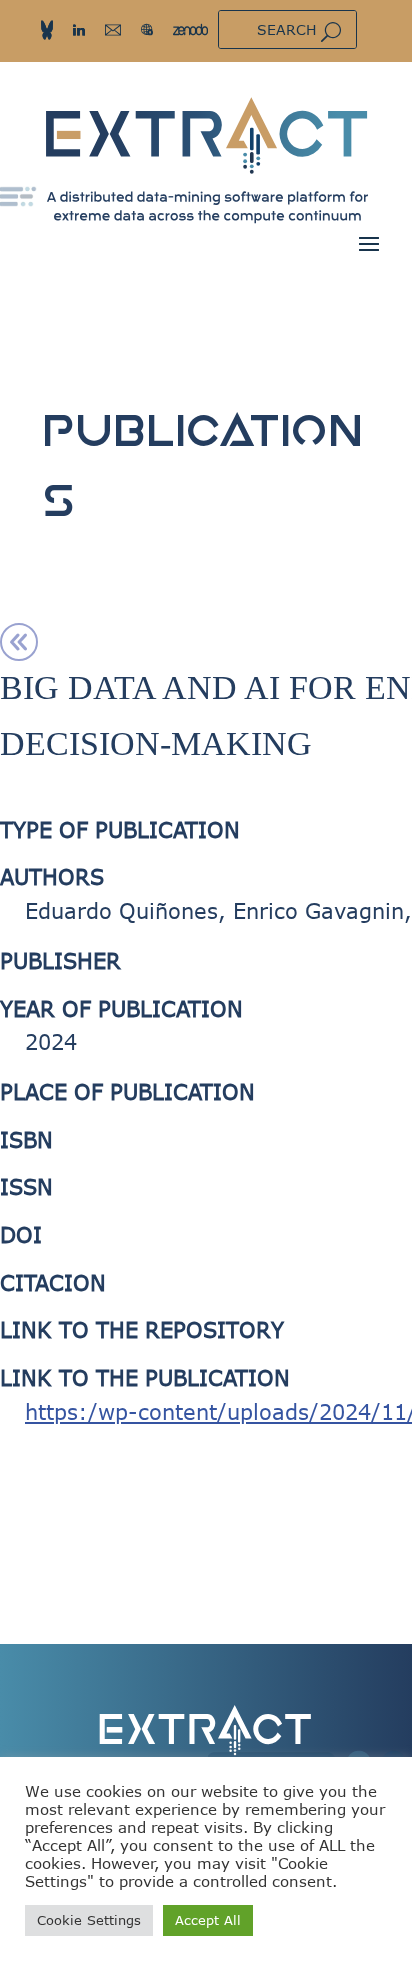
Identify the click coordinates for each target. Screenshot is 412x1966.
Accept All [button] (208, 1920)
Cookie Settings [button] (89, 1920)
